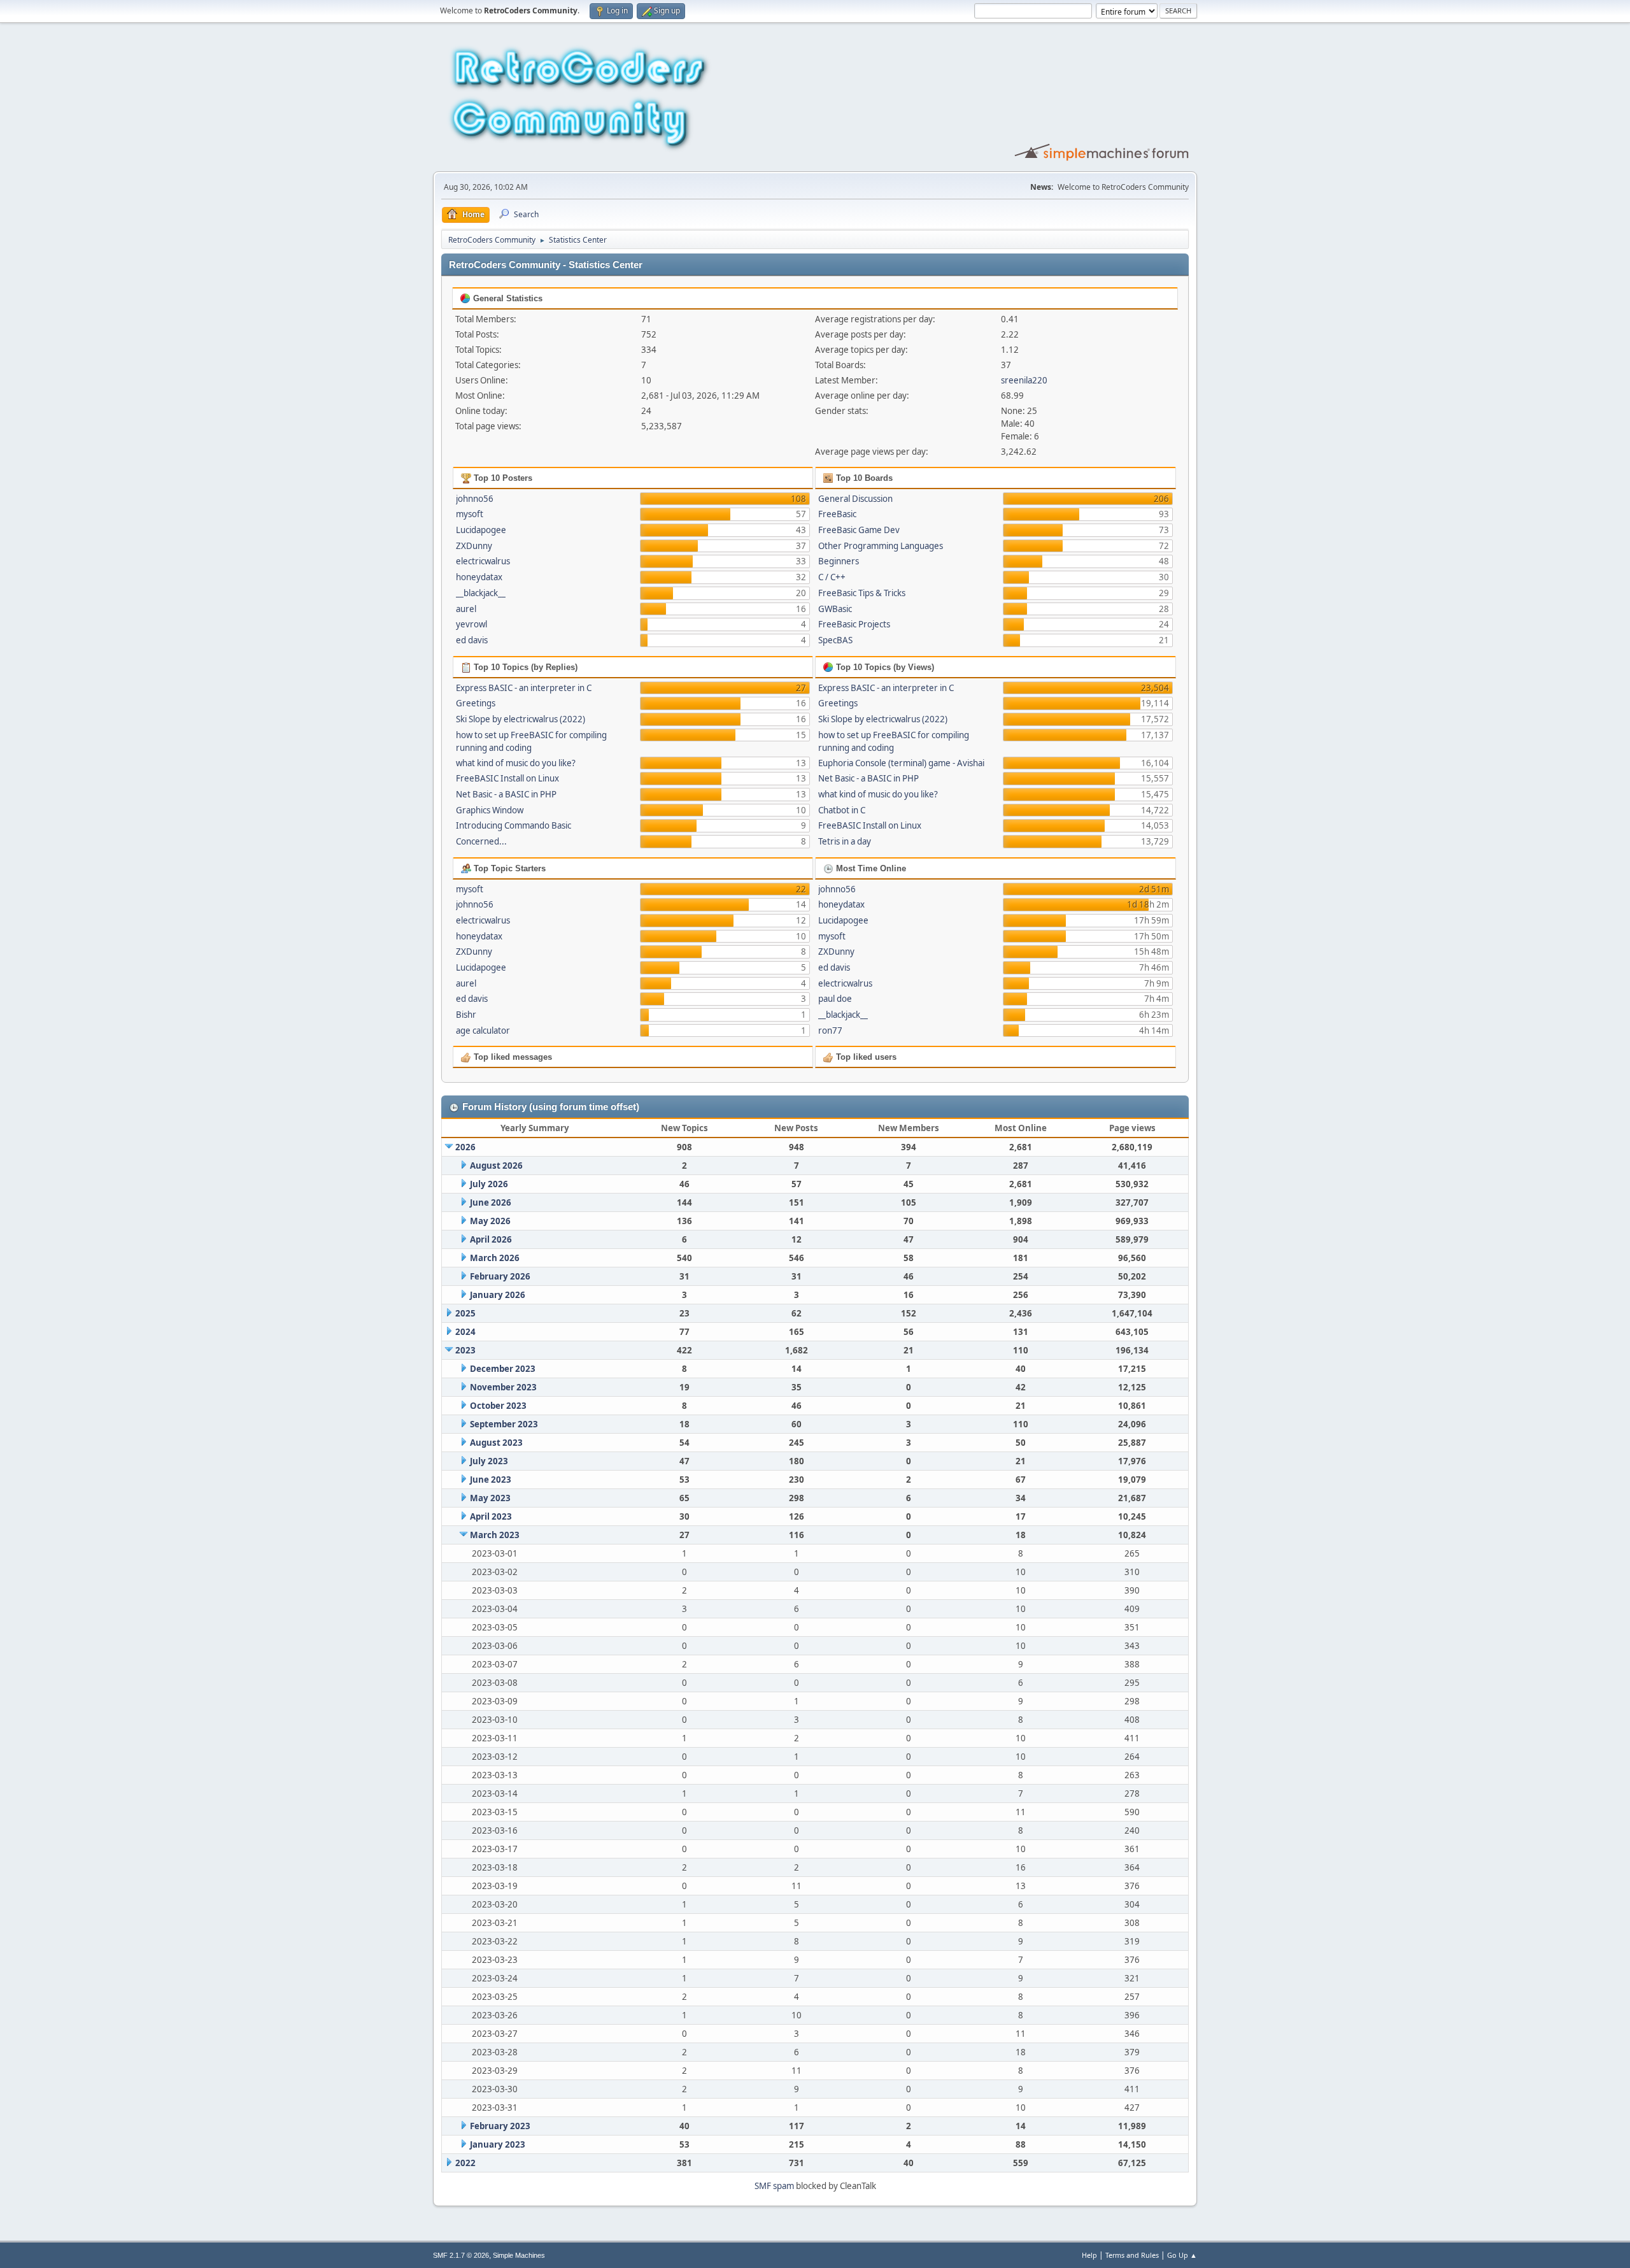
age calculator (483, 1031)
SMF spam (774, 2186)
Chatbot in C (842, 810)
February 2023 (500, 2126)
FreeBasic (837, 514)
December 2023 (503, 1369)
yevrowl (471, 624)
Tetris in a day (845, 841)
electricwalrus (483, 561)
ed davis (472, 640)
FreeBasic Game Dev (859, 530)
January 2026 (498, 1295)
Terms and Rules (1132, 2255)
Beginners (839, 561)
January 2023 (498, 2144)
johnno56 (475, 499)
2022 (465, 2163)
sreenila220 (1024, 380)
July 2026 (489, 1184)
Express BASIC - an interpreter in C (524, 688)
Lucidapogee (481, 530)
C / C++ (832, 577)
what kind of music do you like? (516, 763)
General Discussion (855, 499)
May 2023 (490, 1498)
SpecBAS (835, 640)
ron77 (830, 1031)
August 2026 (496, 1166)
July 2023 (489, 1461)
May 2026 (490, 1221)
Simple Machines (519, 2255)
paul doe (835, 999)
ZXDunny (474, 546)
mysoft (470, 514)
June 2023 (491, 1480)
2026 (465, 1147)
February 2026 (500, 1276)
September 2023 (504, 1424)
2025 (465, 1313)
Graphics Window (490, 810)
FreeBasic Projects (854, 624)
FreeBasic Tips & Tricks (862, 593)
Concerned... (481, 841)
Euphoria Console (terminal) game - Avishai (901, 763)
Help (1089, 2255)
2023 (465, 1350)
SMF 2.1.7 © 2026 (461, 2255)
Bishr (466, 1015)
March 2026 (495, 1258)
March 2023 (495, 1535)
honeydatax (479, 577)
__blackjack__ (481, 593)
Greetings (476, 703)
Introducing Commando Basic (514, 825)
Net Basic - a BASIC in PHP (506, 794)
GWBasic (835, 609)
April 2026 (491, 1239)
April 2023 (491, 1516)
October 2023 (498, 1406)
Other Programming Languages (881, 546)
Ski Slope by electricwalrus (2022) (521, 719)
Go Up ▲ (1182, 2255)
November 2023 (503, 1387)
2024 (465, 1332)
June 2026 (491, 1202)
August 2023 (496, 1443)
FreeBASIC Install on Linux (507, 778)
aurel (466, 609)
